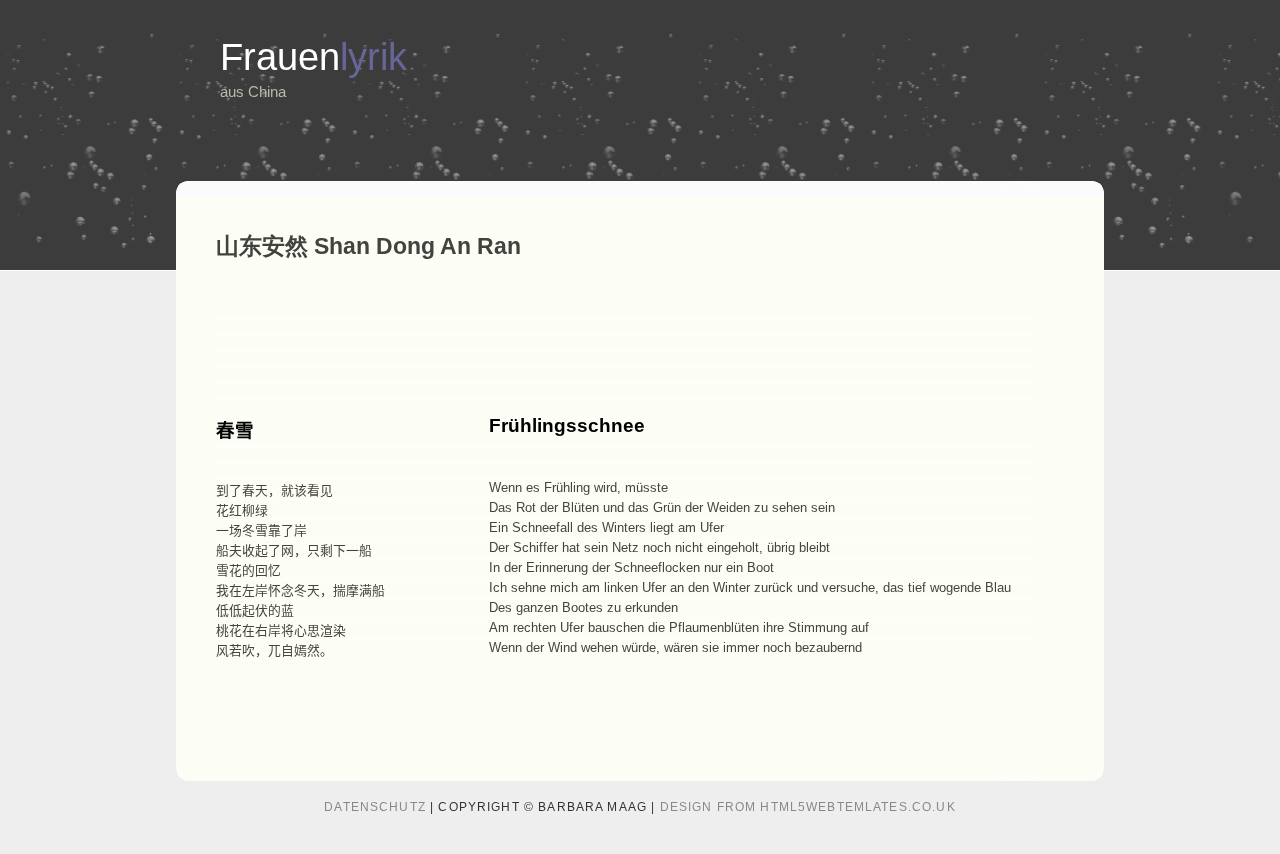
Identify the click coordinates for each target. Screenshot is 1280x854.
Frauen (313, 56)
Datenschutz (375, 807)
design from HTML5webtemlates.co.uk (808, 807)
